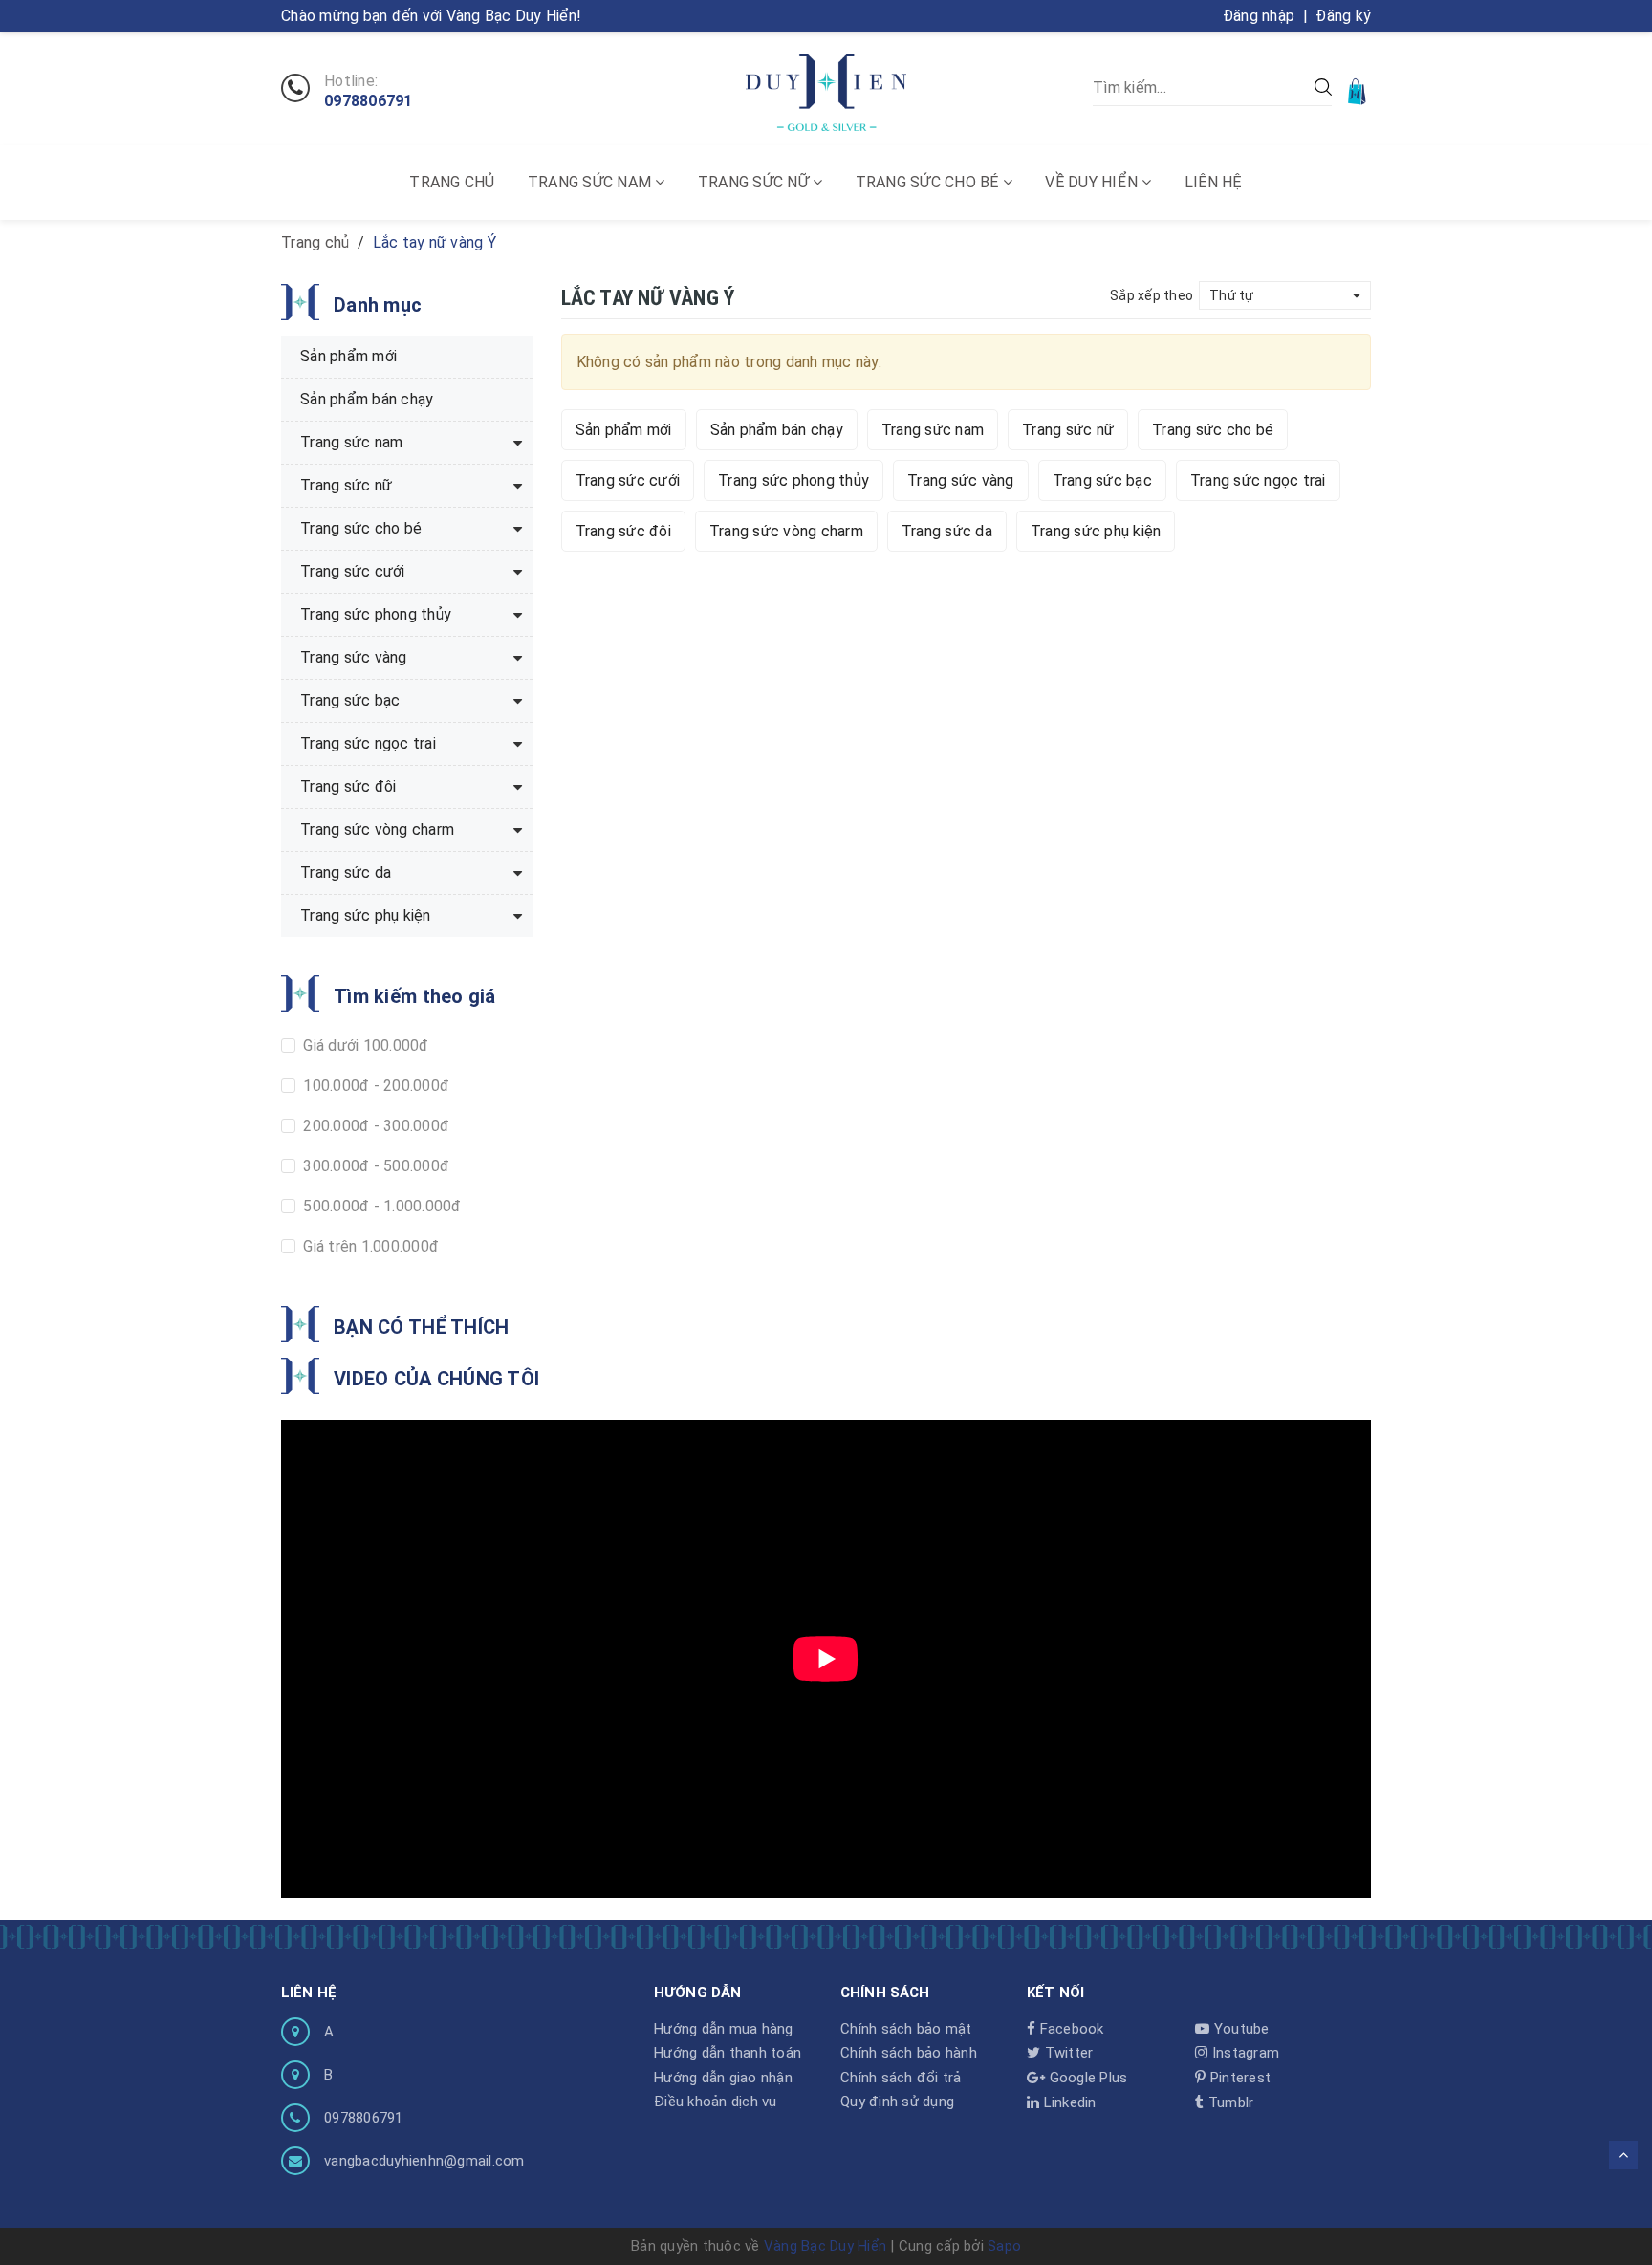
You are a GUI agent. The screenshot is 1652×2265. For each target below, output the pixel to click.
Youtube (1239, 2029)
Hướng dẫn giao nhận (723, 2078)
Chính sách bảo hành (909, 2053)
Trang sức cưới (628, 480)
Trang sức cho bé (929, 182)
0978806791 (369, 101)
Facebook (1069, 2029)
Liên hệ (1214, 182)
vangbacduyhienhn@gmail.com (424, 2161)
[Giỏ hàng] (1359, 90)
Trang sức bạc (1102, 480)
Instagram (1244, 2053)
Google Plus (1086, 2078)
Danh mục (378, 305)
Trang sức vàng (961, 480)
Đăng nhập (1259, 16)
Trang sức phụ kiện (1096, 531)
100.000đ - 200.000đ (374, 1086)
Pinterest (1239, 2078)
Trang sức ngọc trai (1258, 480)
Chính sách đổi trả (901, 2078)
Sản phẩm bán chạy (777, 430)
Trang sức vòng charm (786, 531)
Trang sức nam (592, 182)
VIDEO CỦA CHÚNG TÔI (436, 1379)
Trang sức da (947, 531)
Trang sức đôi (623, 531)
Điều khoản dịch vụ (716, 2102)
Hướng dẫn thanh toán (728, 2053)
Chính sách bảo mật (906, 2029)
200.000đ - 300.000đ (374, 1126)
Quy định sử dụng (897, 2102)
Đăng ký (1343, 16)
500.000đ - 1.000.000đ (380, 1206)
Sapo (1004, 2246)
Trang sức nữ (755, 182)
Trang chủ (452, 182)
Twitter (1066, 2053)
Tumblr (1229, 2102)
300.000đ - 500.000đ (374, 1166)
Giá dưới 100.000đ (364, 1045)
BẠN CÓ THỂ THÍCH (421, 1327)
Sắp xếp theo (1152, 295)
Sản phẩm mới (624, 430)
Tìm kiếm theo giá (415, 996)
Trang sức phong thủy (793, 480)
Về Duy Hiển (1093, 182)
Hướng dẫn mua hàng (724, 2029)
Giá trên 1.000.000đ (369, 1246)
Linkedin (1067, 2102)
